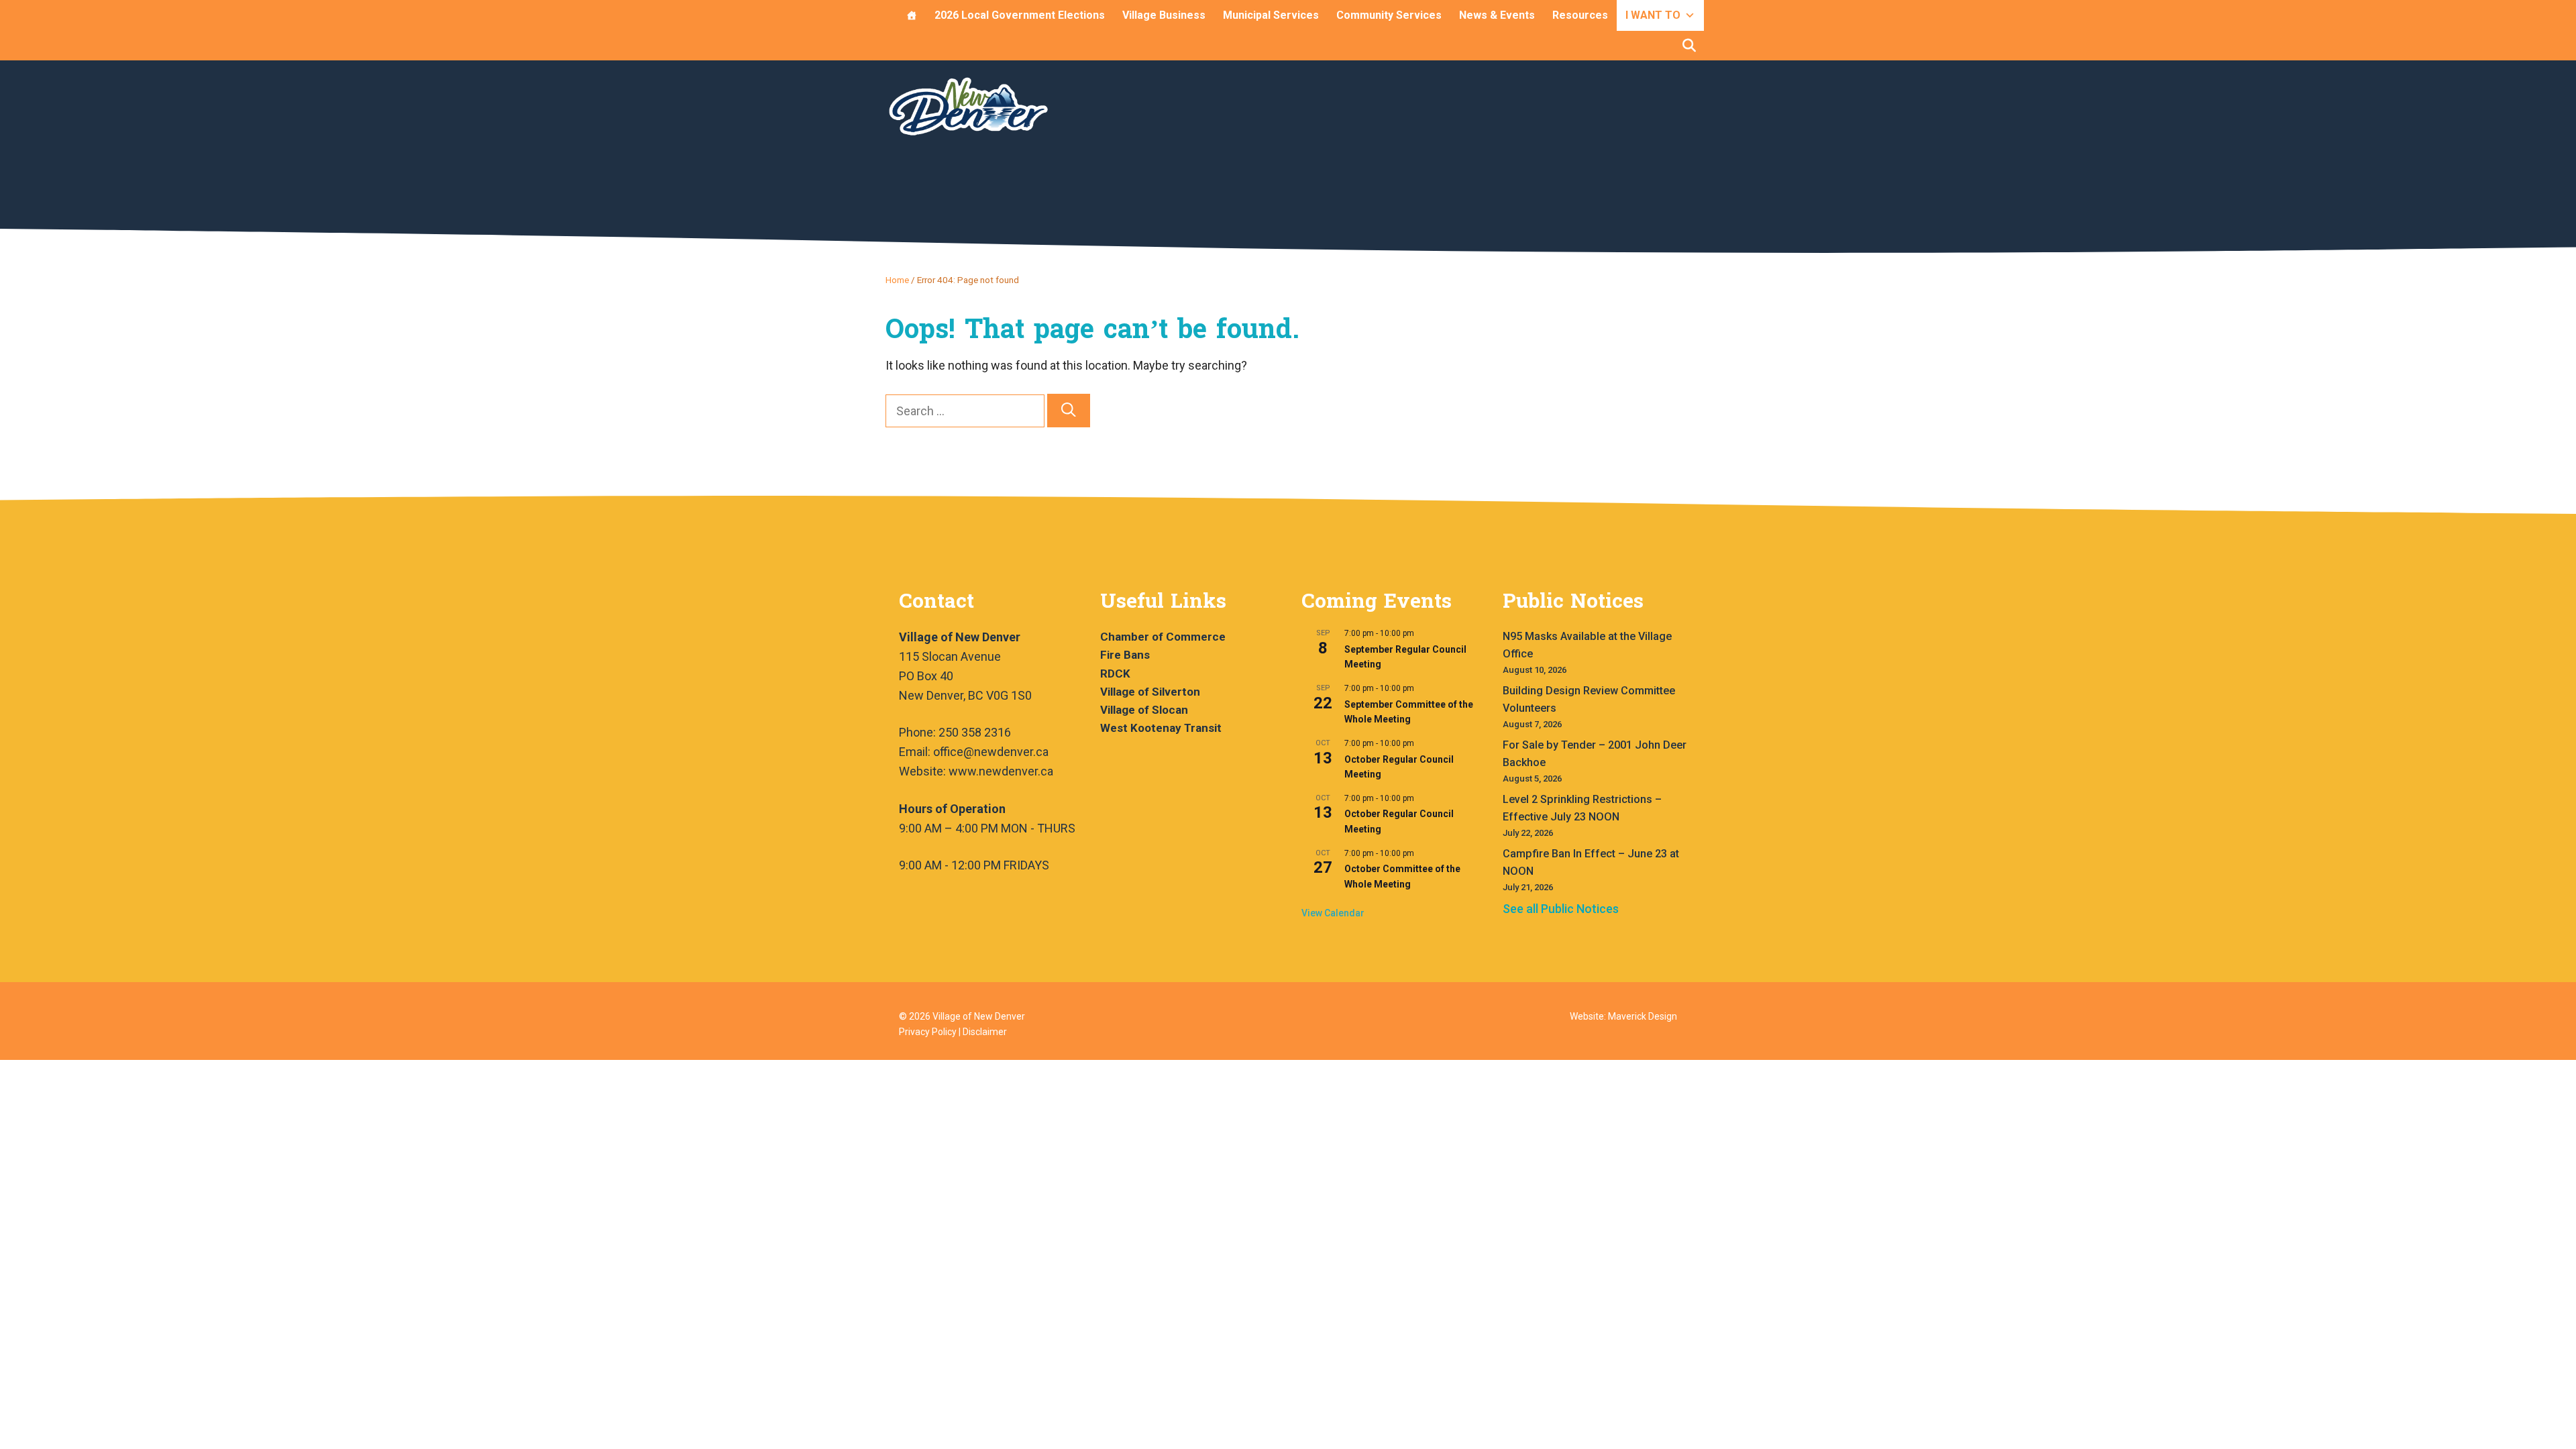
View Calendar (1333, 913)
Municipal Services (1271, 15)
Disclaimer (985, 1032)
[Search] (1069, 411)
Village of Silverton (1150, 692)
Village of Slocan (1144, 710)
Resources (1580, 15)
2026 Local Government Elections (1020, 15)
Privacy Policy (928, 1032)
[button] (1689, 46)
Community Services (1389, 15)
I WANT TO (1653, 15)
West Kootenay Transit (1161, 728)
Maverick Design (1643, 1016)
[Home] (912, 15)
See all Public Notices (1561, 909)
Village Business (1164, 15)
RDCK (1115, 674)
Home (897, 280)
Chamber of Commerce (1163, 637)
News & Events (1497, 15)
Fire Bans (1125, 655)
